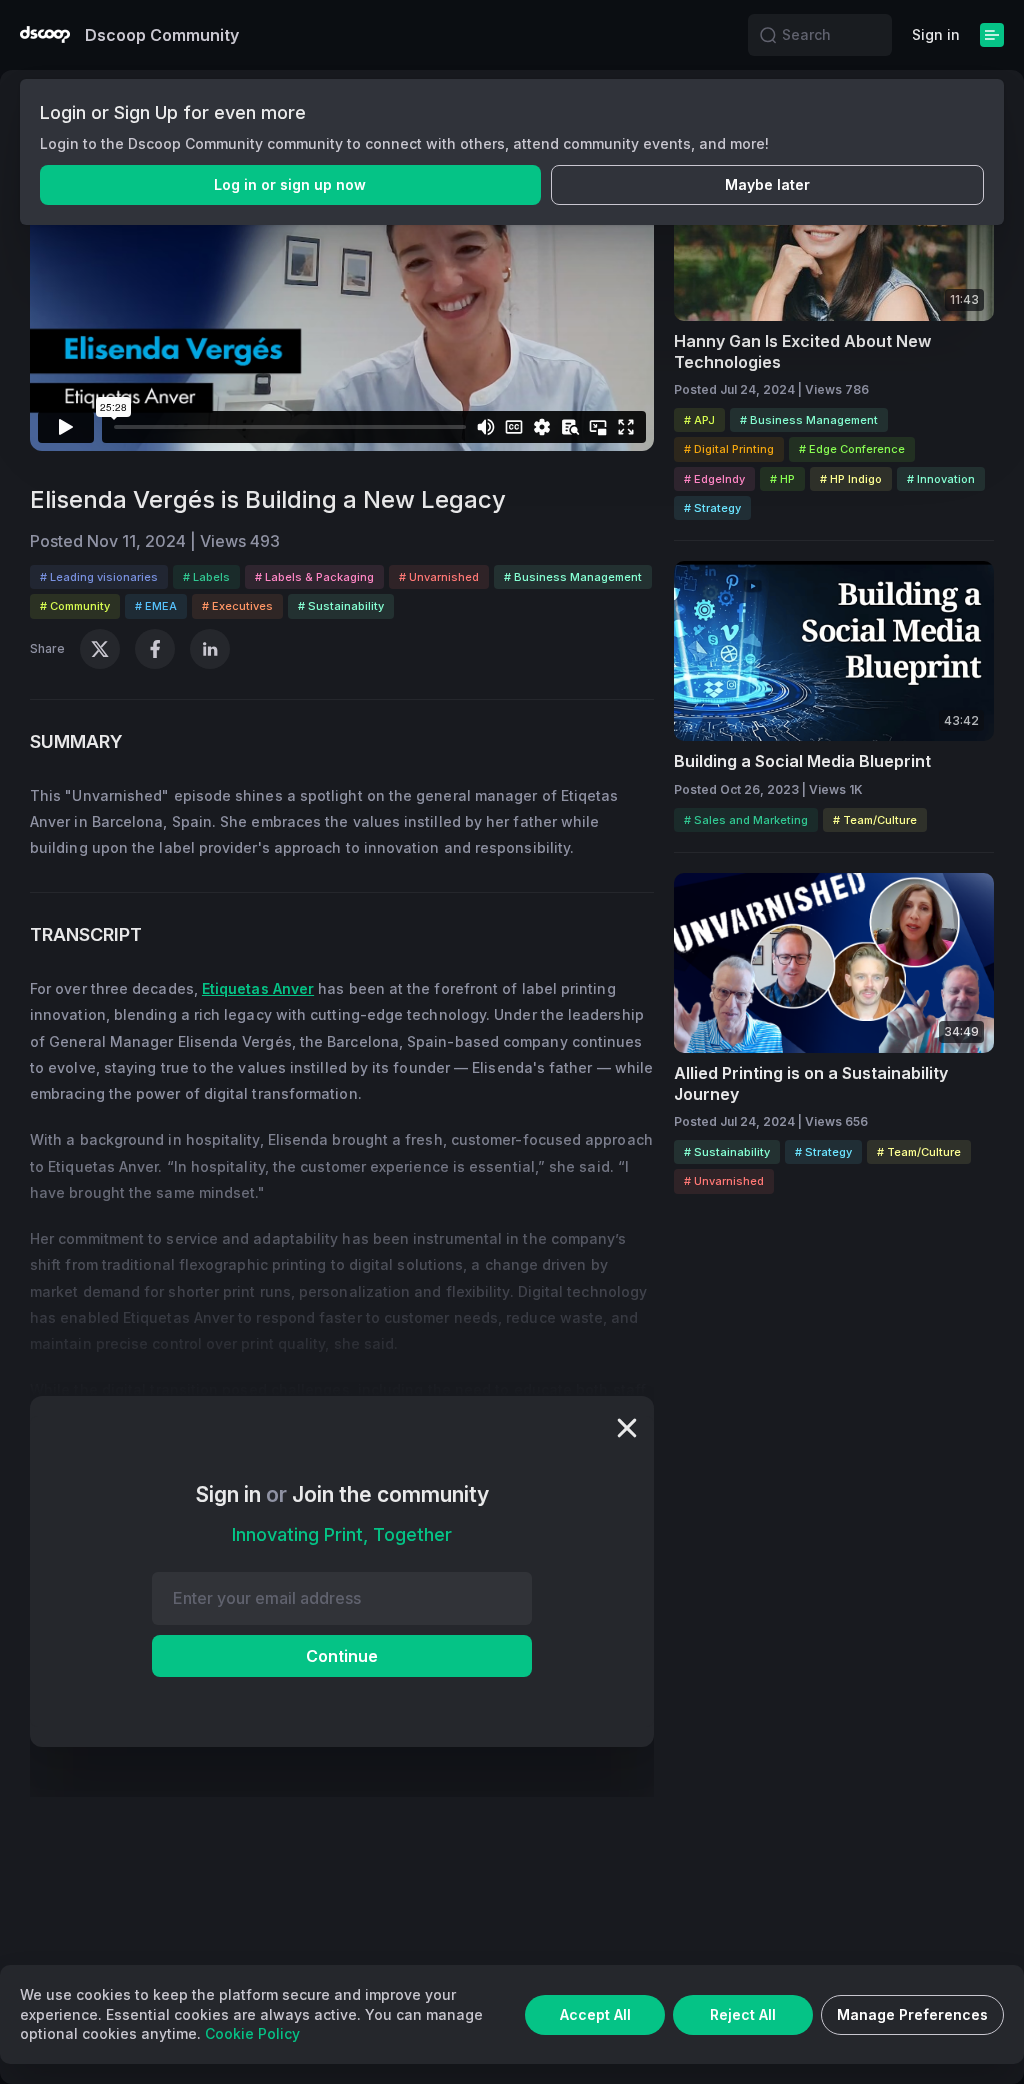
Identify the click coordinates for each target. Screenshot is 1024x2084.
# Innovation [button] (941, 479)
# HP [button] (782, 479)
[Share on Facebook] (155, 649)
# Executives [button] (237, 606)
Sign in (936, 34)
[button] (768, 35)
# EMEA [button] (156, 606)
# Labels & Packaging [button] (314, 577)
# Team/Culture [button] (875, 820)
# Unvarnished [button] (439, 577)
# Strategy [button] (712, 508)
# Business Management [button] (573, 577)
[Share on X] (100, 649)
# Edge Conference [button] (852, 449)
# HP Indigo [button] (851, 479)
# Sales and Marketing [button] (746, 820)
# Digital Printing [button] (729, 449)
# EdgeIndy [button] (714, 479)
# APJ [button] (699, 420)
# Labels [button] (206, 577)
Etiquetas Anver (258, 988)
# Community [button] (75, 606)
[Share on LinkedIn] (210, 649)
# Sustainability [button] (341, 606)
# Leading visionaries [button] (99, 577)
